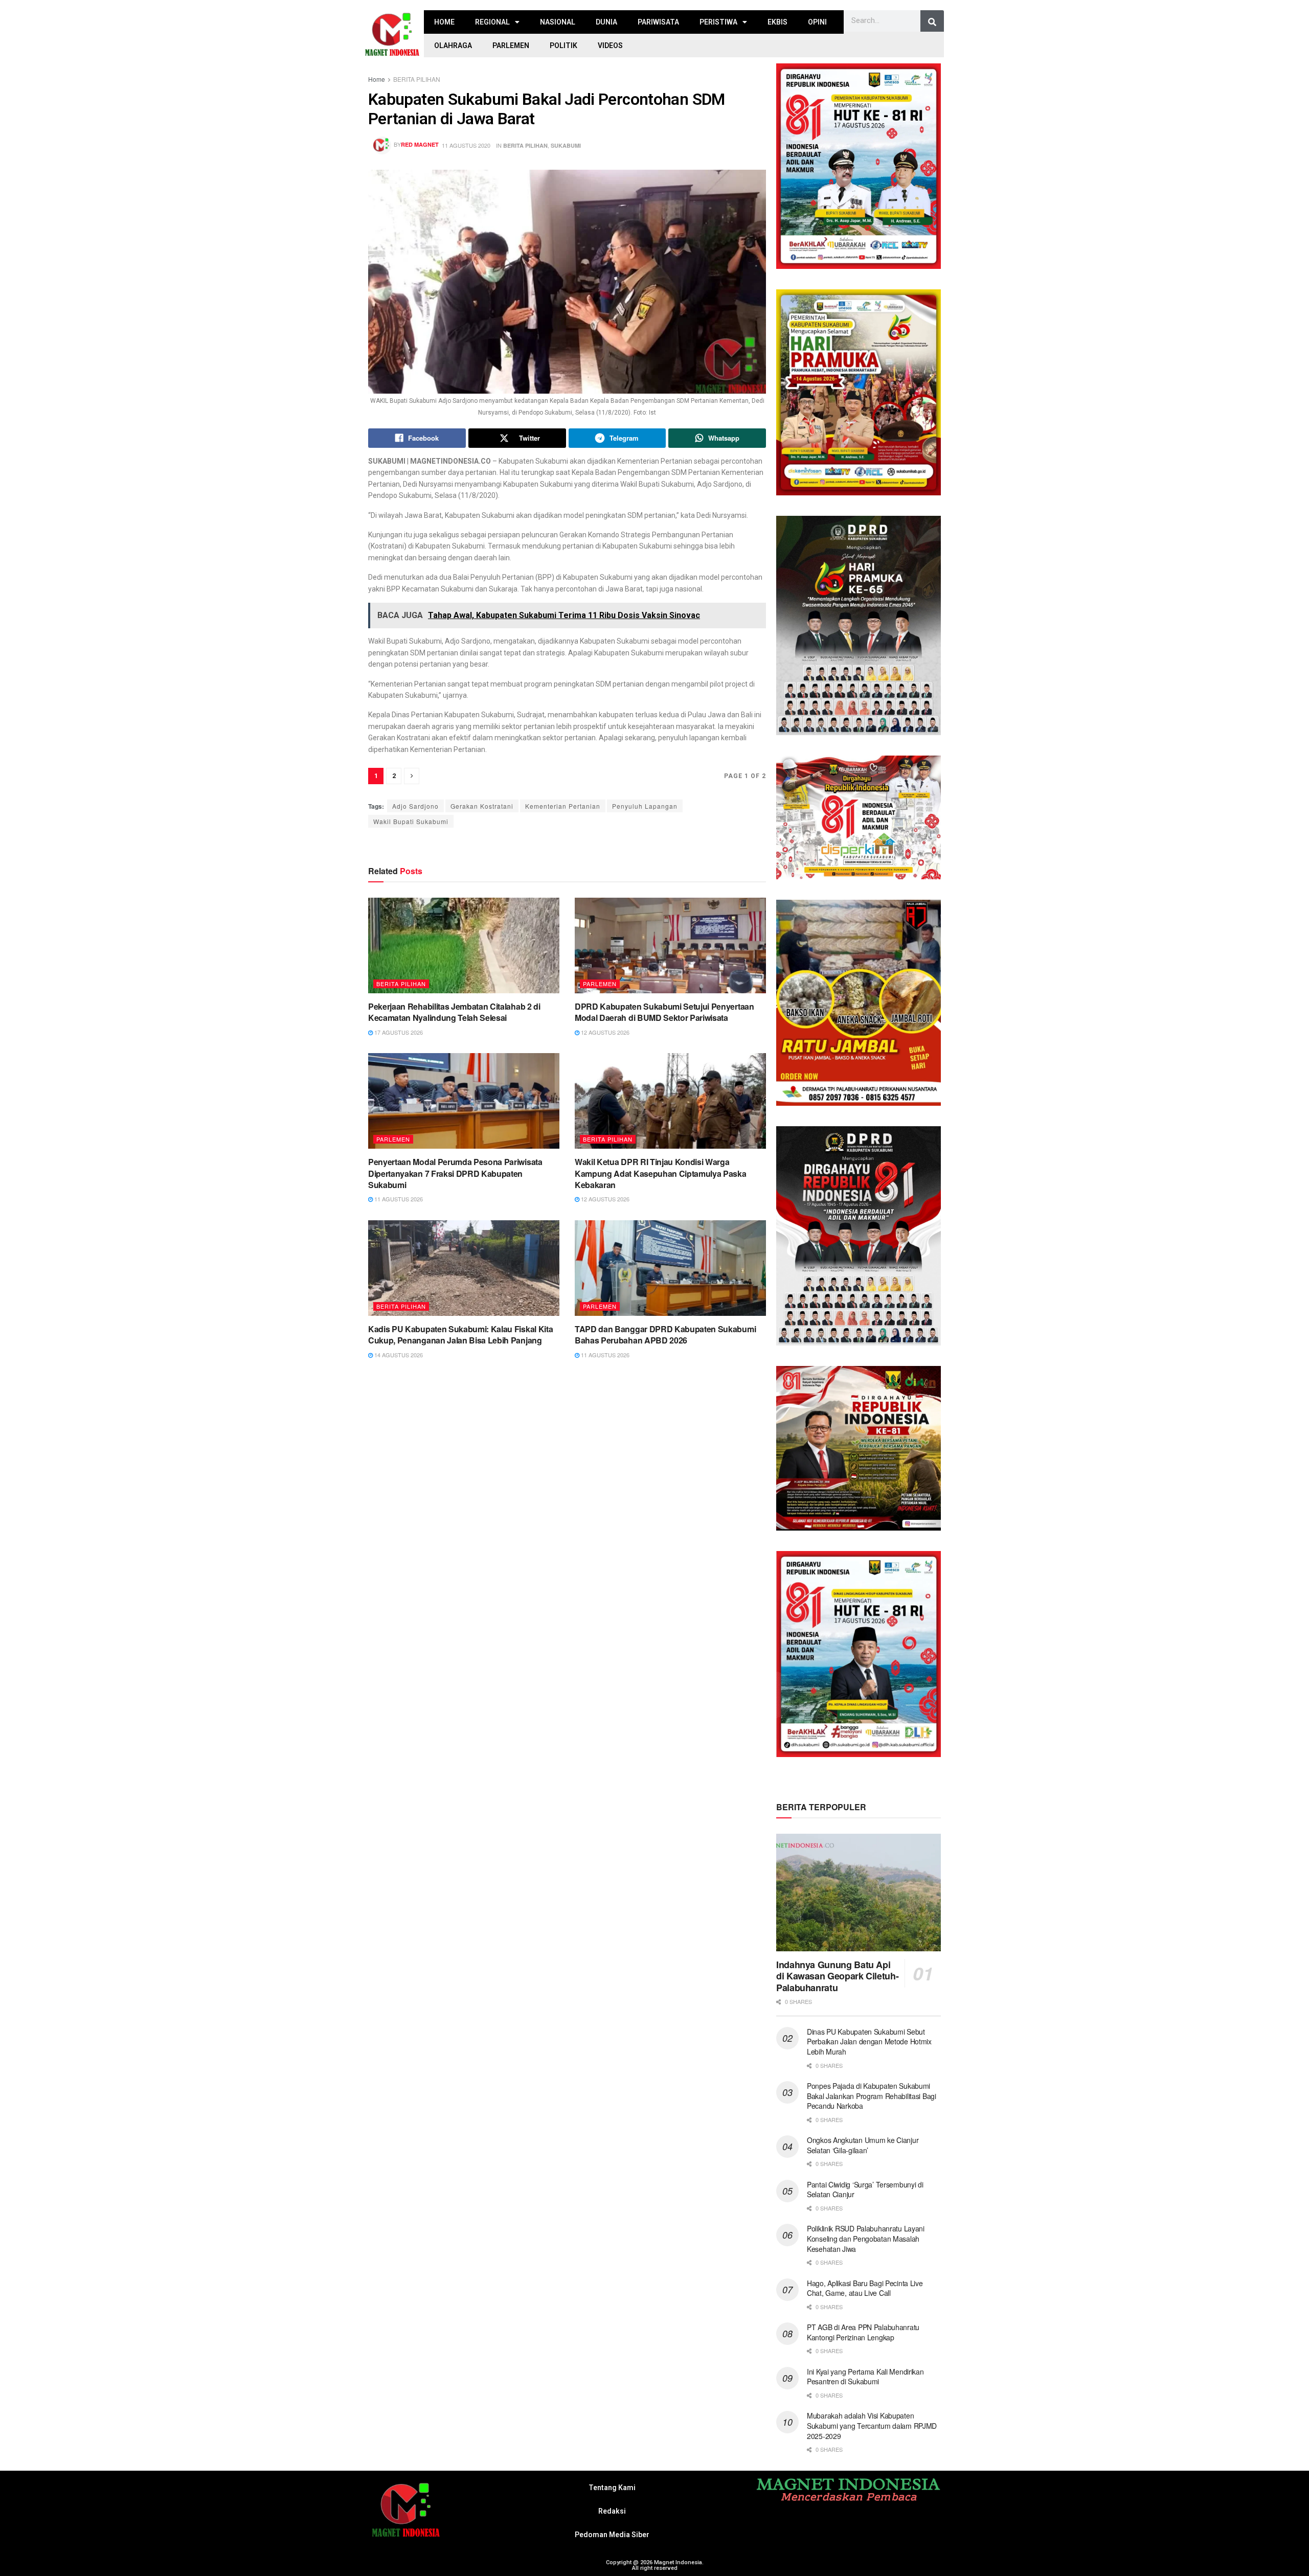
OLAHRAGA (453, 45)
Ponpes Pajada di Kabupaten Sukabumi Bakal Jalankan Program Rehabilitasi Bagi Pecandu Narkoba (872, 2096)
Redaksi (612, 2511)
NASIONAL (558, 22)
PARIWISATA (658, 22)
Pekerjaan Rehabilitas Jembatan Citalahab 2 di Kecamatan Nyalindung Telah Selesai (454, 1012)
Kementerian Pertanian (563, 806)
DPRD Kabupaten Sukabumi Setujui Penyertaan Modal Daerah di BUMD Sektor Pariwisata (664, 1012)
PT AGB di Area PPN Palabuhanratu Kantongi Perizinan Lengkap (863, 2332)
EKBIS (777, 22)
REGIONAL (492, 22)
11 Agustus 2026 (398, 1199)
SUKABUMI (566, 145)
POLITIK (563, 45)
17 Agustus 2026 (398, 1032)
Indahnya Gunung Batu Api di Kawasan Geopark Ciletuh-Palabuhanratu (837, 1976)
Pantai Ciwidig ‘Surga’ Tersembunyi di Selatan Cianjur (865, 2190)
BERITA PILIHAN (417, 79)
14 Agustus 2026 (398, 1355)
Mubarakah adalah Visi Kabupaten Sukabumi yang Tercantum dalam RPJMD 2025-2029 (872, 2425)
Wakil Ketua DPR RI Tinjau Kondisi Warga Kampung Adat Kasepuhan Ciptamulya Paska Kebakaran (661, 1173)
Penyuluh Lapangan (645, 806)
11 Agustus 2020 (466, 145)
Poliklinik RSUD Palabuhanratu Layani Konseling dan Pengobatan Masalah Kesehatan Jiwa (866, 2238)
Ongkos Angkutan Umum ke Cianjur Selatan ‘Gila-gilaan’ (863, 2145)
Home (377, 79)
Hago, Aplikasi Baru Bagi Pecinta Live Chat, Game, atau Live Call (865, 2288)
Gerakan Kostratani (482, 806)
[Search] (932, 22)
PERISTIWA (718, 22)
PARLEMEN (511, 45)
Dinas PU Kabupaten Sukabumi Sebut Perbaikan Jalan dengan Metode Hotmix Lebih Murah (869, 2042)
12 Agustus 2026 (604, 1032)
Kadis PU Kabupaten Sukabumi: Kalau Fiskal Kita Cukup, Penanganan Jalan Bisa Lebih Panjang (460, 1335)
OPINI (817, 22)
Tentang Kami (612, 2488)
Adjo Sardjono (415, 806)
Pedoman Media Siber (612, 2535)
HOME (444, 22)
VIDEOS (610, 45)
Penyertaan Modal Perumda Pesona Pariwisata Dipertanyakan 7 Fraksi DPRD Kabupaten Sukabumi (455, 1173)
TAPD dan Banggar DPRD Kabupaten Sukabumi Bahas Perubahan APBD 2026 (665, 1335)
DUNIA (606, 22)
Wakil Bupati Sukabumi (411, 821)
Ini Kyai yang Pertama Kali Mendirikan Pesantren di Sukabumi (865, 2377)
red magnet (420, 144)
